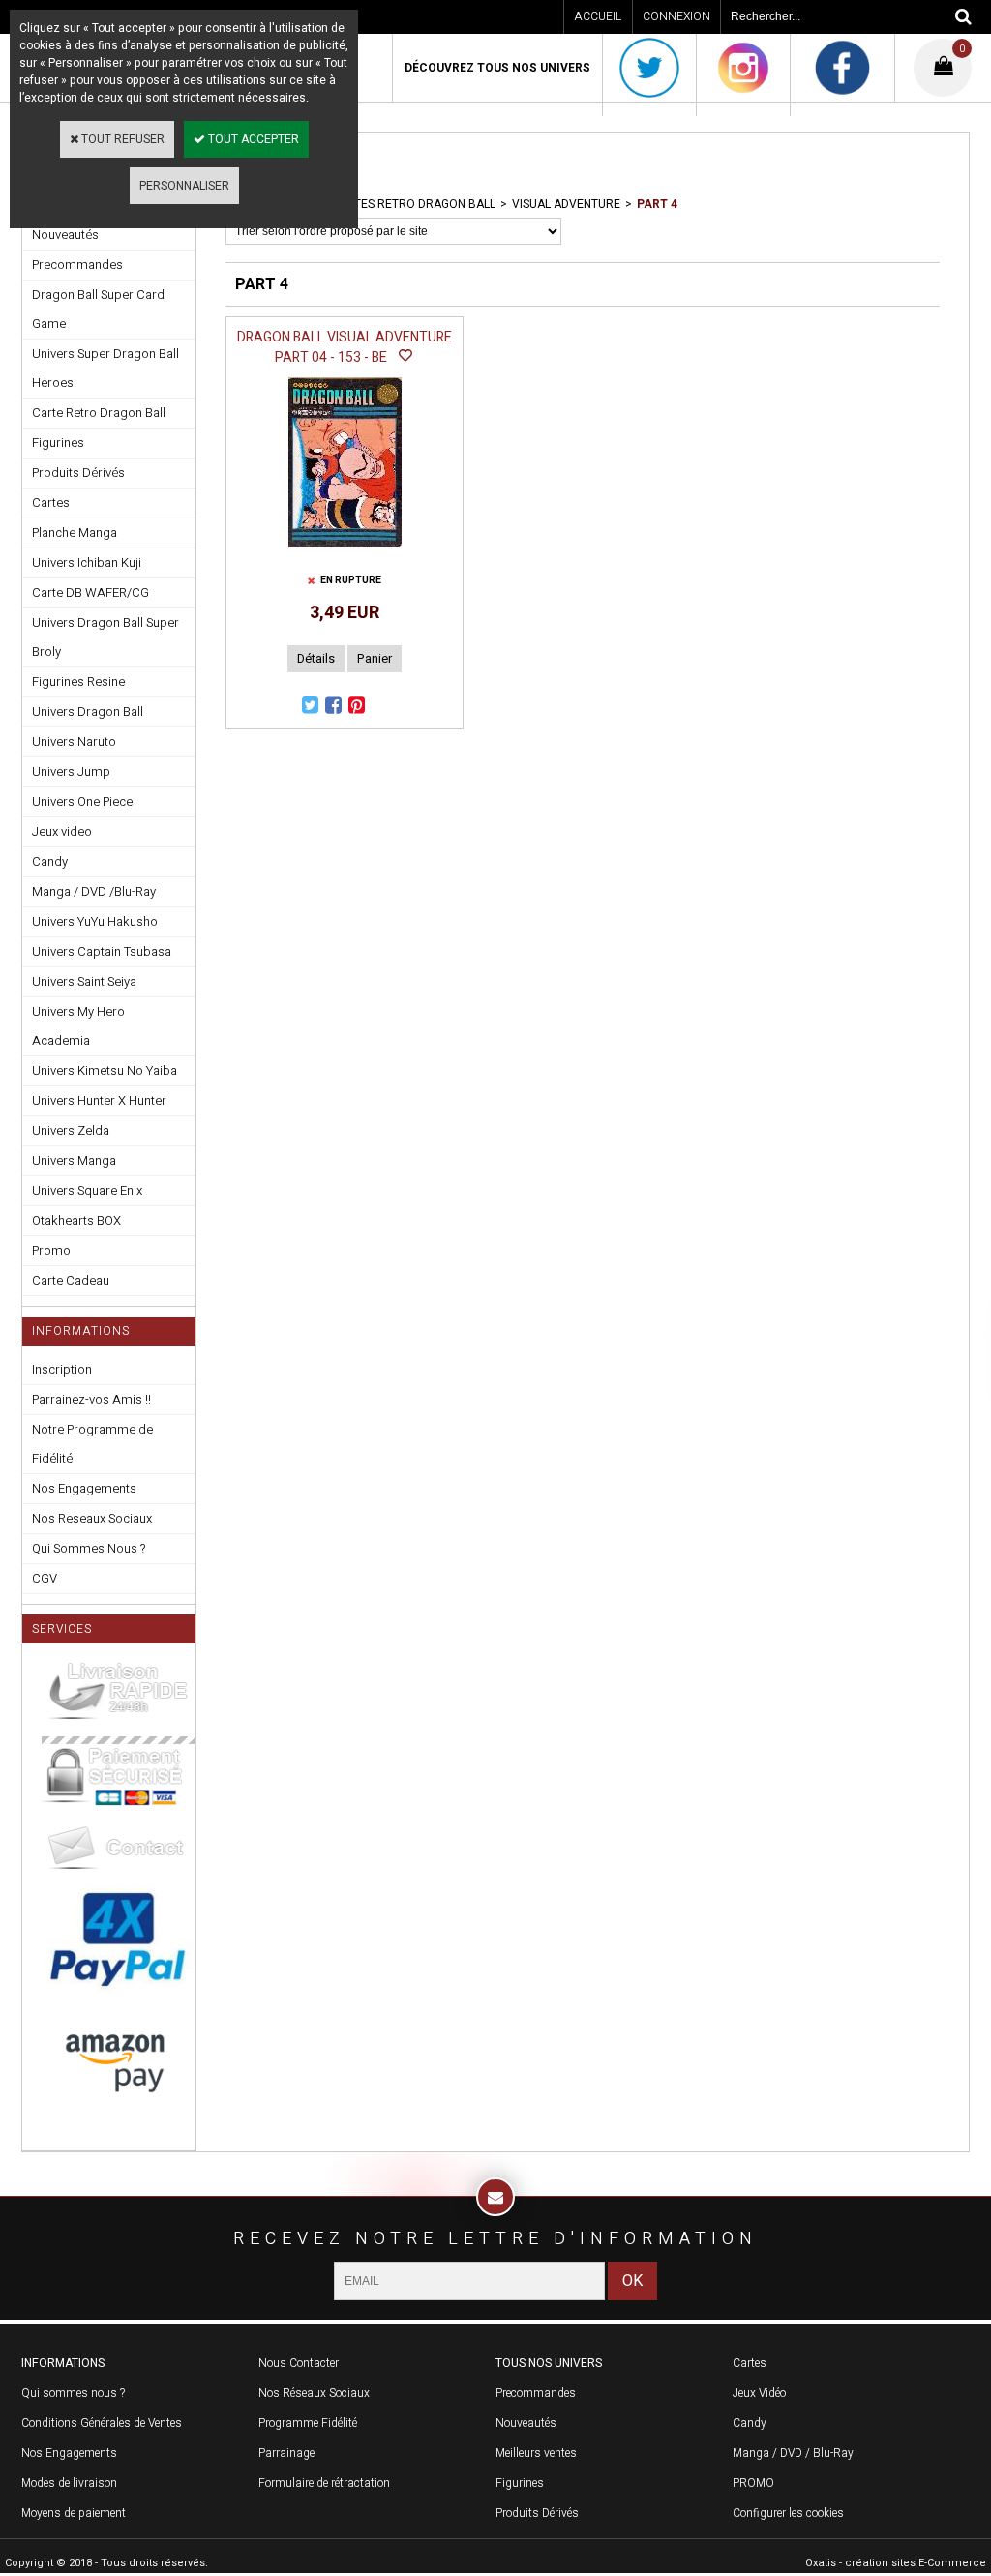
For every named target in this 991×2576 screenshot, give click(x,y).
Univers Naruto (74, 741)
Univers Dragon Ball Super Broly (105, 637)
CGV (45, 1578)
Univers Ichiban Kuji (87, 563)
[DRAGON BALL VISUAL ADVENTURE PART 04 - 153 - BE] (345, 552)
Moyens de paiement (74, 2513)
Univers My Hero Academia (78, 1026)
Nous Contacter (299, 2363)
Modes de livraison (69, 2483)
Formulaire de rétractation (324, 2483)
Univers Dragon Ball (88, 711)
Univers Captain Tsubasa (102, 951)
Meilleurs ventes (536, 2453)
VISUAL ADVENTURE (566, 204)
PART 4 (657, 204)
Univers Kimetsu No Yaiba (105, 1070)
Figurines (58, 443)
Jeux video (62, 831)
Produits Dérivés (78, 473)
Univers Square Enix (87, 1190)
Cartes (51, 503)
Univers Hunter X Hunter (99, 1100)
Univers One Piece (82, 801)
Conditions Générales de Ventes (102, 2423)
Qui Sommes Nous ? (89, 1548)
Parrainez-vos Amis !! (91, 1399)
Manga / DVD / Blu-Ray (793, 2453)
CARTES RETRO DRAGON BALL (413, 204)
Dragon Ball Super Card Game (98, 309)
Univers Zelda (71, 1130)
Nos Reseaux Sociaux (92, 1518)
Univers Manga (74, 1160)
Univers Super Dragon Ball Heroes (105, 368)
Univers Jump (71, 771)
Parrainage (286, 2453)
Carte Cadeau (71, 1280)
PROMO (753, 2483)
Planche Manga (75, 533)
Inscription (62, 1369)
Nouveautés (526, 2423)
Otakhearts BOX (76, 1220)
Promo (51, 1250)
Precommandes (77, 265)
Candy (50, 861)
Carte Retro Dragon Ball (99, 413)
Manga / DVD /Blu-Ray (94, 891)
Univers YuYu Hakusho (95, 921)
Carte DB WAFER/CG (90, 592)
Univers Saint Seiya (84, 981)
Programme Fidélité (308, 2423)
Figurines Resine (78, 681)
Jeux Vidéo (759, 2393)
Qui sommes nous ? (73, 2393)
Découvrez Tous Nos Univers (497, 68)
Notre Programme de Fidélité (92, 1444)
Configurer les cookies (788, 2513)
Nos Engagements (84, 1488)
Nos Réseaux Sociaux (314, 2393)
